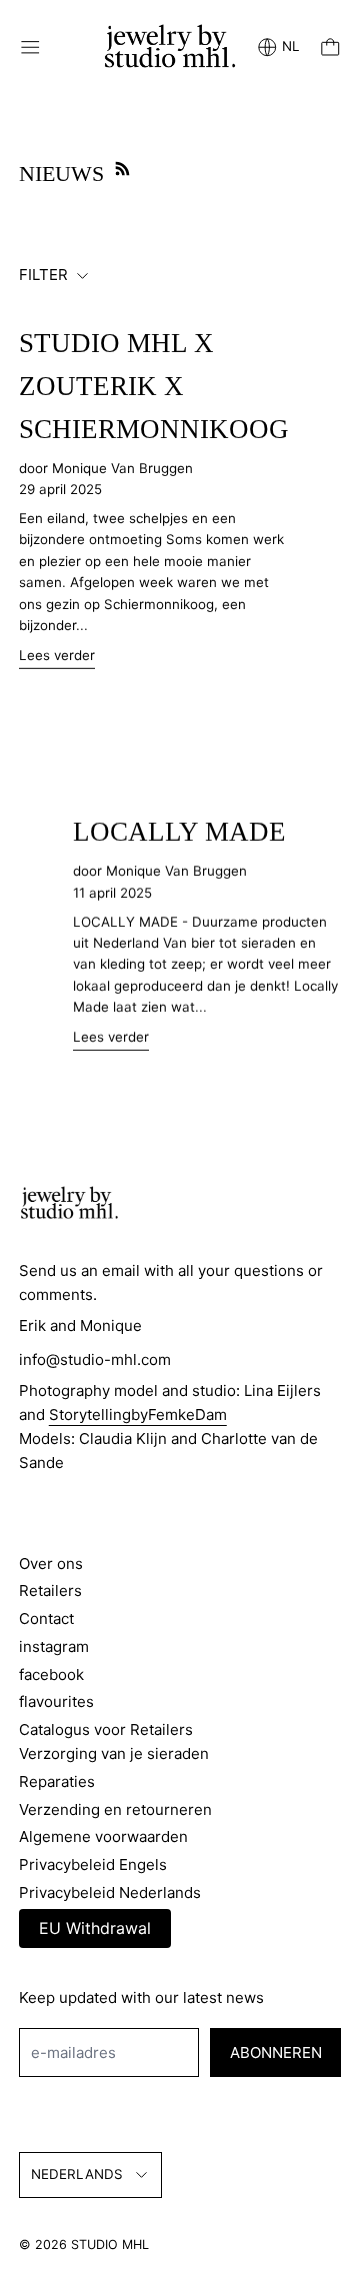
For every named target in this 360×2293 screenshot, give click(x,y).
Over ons (51, 1563)
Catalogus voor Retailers (106, 1729)
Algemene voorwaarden (103, 1836)
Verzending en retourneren (115, 1809)
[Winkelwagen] (330, 47)
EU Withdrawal (95, 1928)
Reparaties (57, 1781)
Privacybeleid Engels (93, 1864)
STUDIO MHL (110, 2244)
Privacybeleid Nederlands (110, 1892)
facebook (51, 1674)
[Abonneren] (122, 168)
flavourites (56, 1701)
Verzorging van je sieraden (114, 1753)
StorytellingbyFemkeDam (138, 1414)
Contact (46, 1618)
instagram (54, 1646)
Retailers (50, 1590)
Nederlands (77, 2174)
